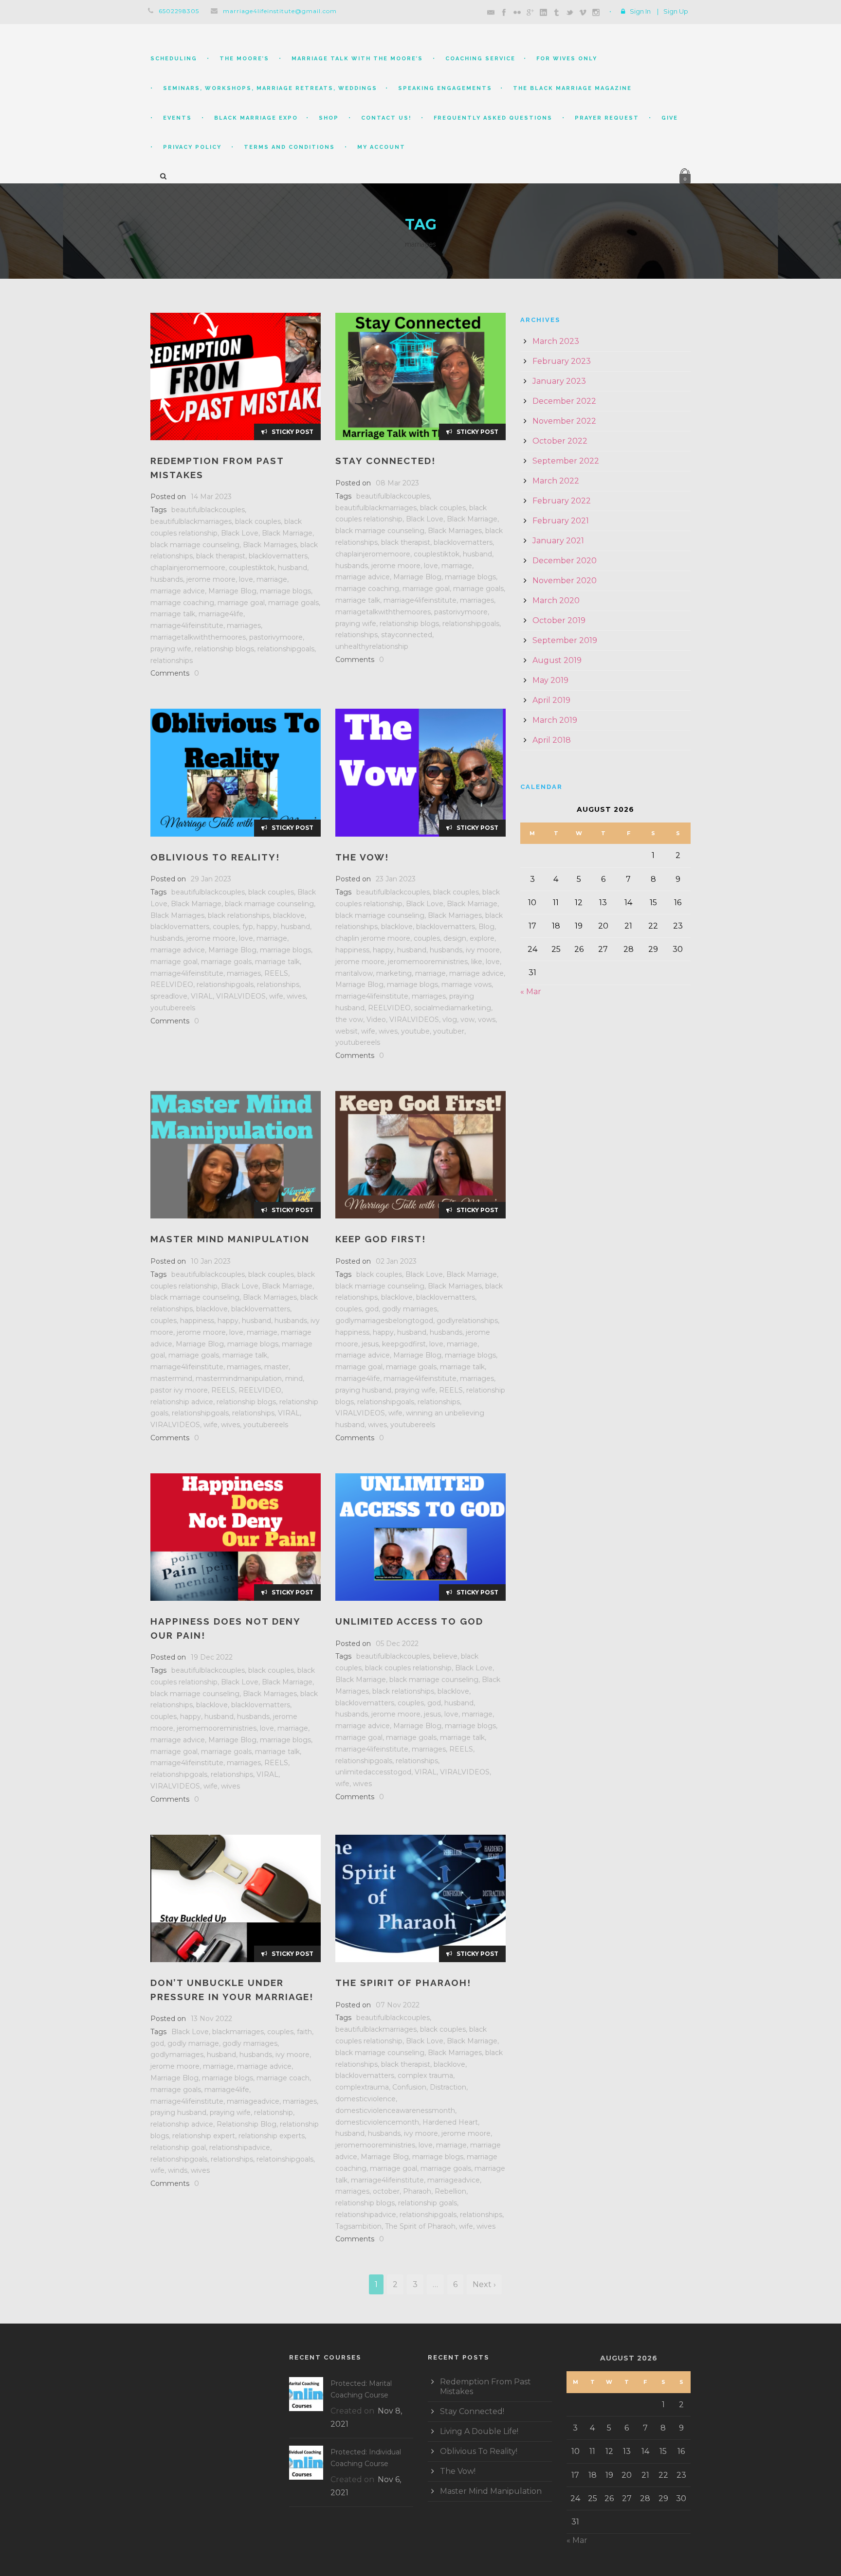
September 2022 (566, 461)
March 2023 (556, 341)
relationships (172, 661)
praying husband (363, 1390)
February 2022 (562, 501)
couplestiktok (252, 568)
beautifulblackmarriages (191, 521)
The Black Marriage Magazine (572, 88)
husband (293, 568)
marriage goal (241, 603)
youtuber (449, 1031)
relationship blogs (224, 649)
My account (381, 147)
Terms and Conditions (289, 147)
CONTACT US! (386, 118)
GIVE (670, 118)
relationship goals (428, 2203)
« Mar (531, 992)
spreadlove (169, 996)
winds (178, 2170)
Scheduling (174, 59)
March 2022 (556, 481)
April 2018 (552, 740)
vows (487, 1020)
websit (347, 1031)
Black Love (240, 533)
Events (177, 118)
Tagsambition (358, 2226)
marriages (244, 626)
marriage (272, 579)
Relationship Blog (247, 2124)
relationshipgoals (286, 649)
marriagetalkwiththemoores (198, 637)
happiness (352, 950)
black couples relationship (408, 1668)
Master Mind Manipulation (230, 1239)
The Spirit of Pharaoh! (403, 1983)
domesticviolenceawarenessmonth (395, 2111)
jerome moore (211, 579)
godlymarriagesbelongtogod (384, 1321)
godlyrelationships (467, 1321)
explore (482, 938)
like (477, 962)
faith (304, 2032)
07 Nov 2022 (398, 2005)
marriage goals (293, 603)
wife (276, 996)
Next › (484, 2284)
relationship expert (204, 2136)
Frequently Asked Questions (493, 118)
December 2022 (564, 401)
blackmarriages (238, 2032)
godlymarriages (177, 2055)
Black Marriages (270, 545)
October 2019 (559, 620)
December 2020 (565, 561)
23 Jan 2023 (396, 879)
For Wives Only (567, 59)
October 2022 (560, 441)
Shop (329, 118)
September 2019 (565, 640)
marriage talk (173, 614)
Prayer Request (607, 118)
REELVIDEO (172, 984)
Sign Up (676, 11)
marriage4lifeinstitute (187, 626)
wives (296, 996)
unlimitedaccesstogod (373, 1772)
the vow (349, 1020)
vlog (450, 1020)
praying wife (171, 649)
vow (467, 1020)
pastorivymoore (276, 637)
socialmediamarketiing (453, 1008)
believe (445, 1656)
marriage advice (178, 591)
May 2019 (550, 680)
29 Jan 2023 (211, 879)
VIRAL (202, 996)
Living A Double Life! (479, 2431)
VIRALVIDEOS (241, 996)
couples (226, 927)
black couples (258, 521)
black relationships (239, 915)
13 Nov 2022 (211, 2019)
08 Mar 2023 (397, 483)
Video (376, 1020)
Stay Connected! (385, 461)
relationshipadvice (240, 2147)
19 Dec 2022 (212, 1657)
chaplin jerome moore (373, 938)
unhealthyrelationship (372, 646)
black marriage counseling (195, 545)
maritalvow (354, 973)
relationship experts (272, 2136)
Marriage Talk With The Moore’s (357, 59)
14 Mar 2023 (211, 497)
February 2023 (562, 361)
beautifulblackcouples (208, 510)
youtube (415, 1031)
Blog (486, 927)
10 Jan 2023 (211, 1261)
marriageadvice (253, 2101)
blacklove (289, 915)
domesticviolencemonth (377, 2122)
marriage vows (466, 984)
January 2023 (559, 381)
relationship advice (182, 1402)
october (386, 2191)
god (372, 1309)
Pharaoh (417, 2191)
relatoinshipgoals (285, 2159)
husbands (167, 579)
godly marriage (193, 2043)
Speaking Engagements (445, 88)
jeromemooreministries (428, 962)
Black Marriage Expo (256, 118)
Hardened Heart (450, 2122)
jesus (370, 1344)
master (276, 1367)
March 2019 (555, 720)
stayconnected (407, 635)
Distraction (448, 2087)
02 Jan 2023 (396, 1261)
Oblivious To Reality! (215, 857)
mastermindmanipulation (239, 1378)
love (246, 579)
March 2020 (556, 600)
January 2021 (558, 541)
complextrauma (362, 2087)
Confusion (409, 2087)
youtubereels (173, 1008)
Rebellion (450, 2191)
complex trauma (425, 2075)
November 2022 (564, 421)
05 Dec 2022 (397, 1644)
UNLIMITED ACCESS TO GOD (409, 1621)
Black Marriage (287, 533)
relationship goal (178, 2147)
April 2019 (551, 700)
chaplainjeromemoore (188, 568)
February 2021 (561, 521)
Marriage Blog (232, 591)
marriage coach (283, 2078)
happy (267, 927)
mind (294, 1378)
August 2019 (557, 660)
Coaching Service (480, 59)
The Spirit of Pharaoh (420, 2226)
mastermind (171, 1378)
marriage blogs (285, 591)
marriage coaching (182, 603)
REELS (276, 973)
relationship (274, 2112)
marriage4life (221, 614)
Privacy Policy (192, 147)
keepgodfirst (404, 1344)
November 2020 (565, 581)
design (455, 938)
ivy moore (483, 950)
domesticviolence (366, 2099)
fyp (248, 927)
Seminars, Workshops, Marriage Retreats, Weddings (270, 88)
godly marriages (410, 1309)
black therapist (221, 556)
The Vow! (362, 857)
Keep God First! (381, 1239)
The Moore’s (244, 59)
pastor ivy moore (179, 1390)
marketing (394, 973)
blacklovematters (278, 556)
